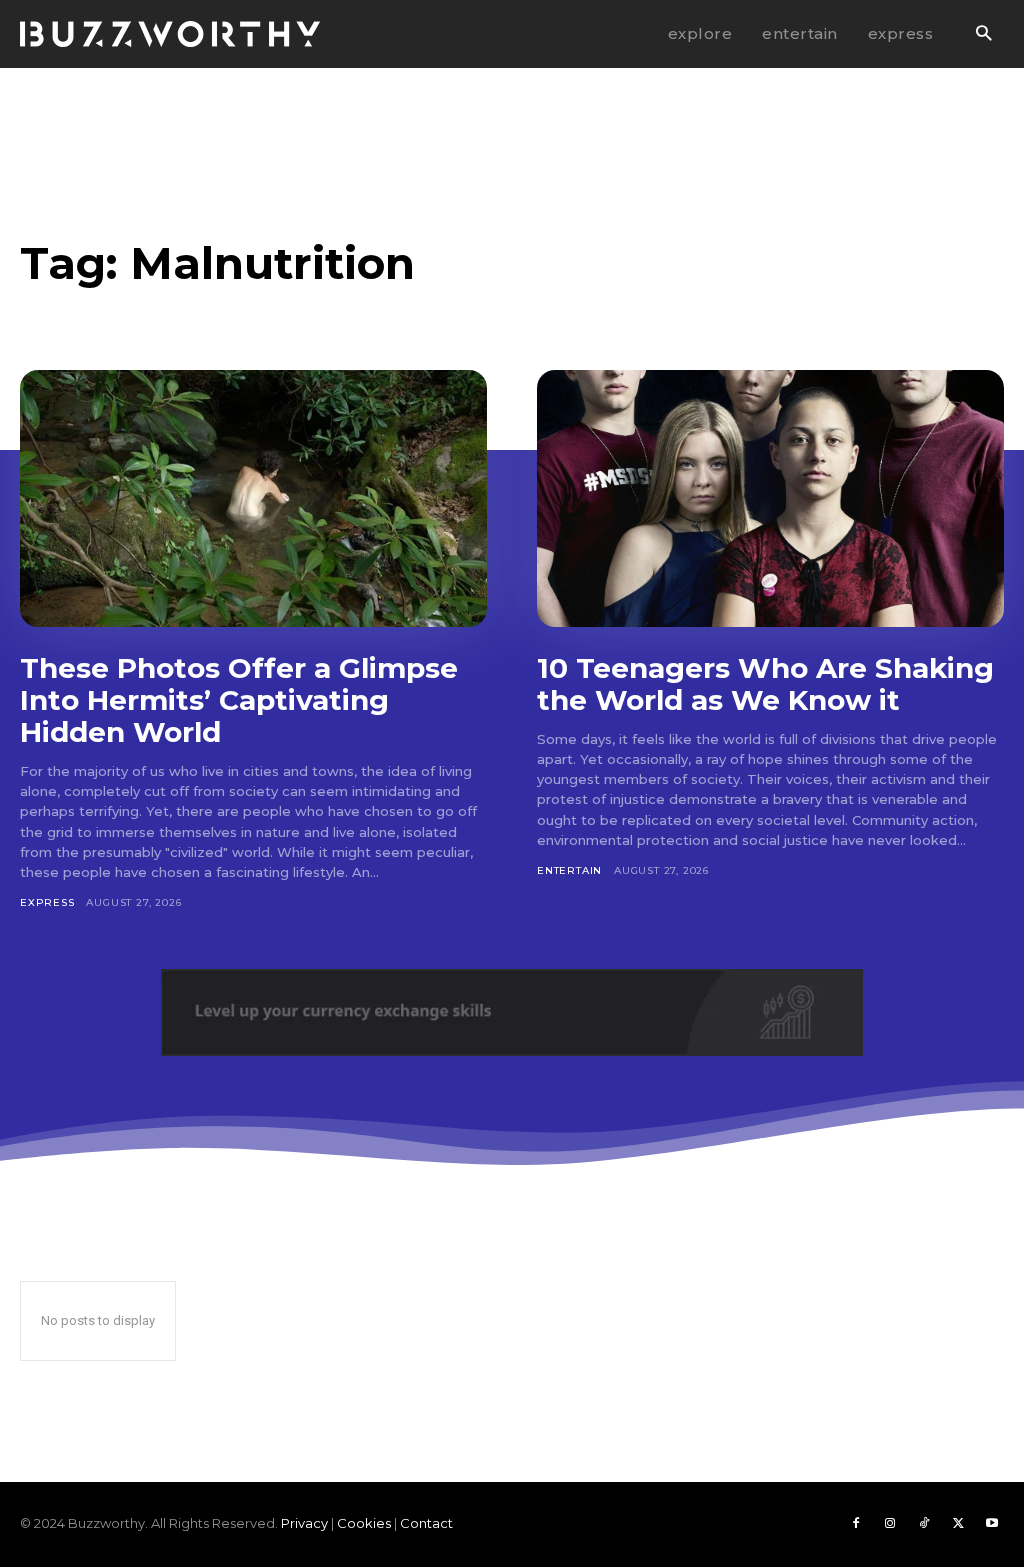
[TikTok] (924, 1524)
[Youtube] (992, 1524)
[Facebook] (856, 1524)
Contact (426, 1523)
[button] (983, 34)
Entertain (569, 870)
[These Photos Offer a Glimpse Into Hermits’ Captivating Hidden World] (253, 498)
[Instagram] (890, 1524)
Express (47, 902)
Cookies (364, 1523)
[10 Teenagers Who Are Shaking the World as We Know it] (770, 498)
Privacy (304, 1523)
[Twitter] (958, 1524)
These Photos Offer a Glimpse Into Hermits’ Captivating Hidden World (239, 700)
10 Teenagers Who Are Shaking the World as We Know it (765, 684)
